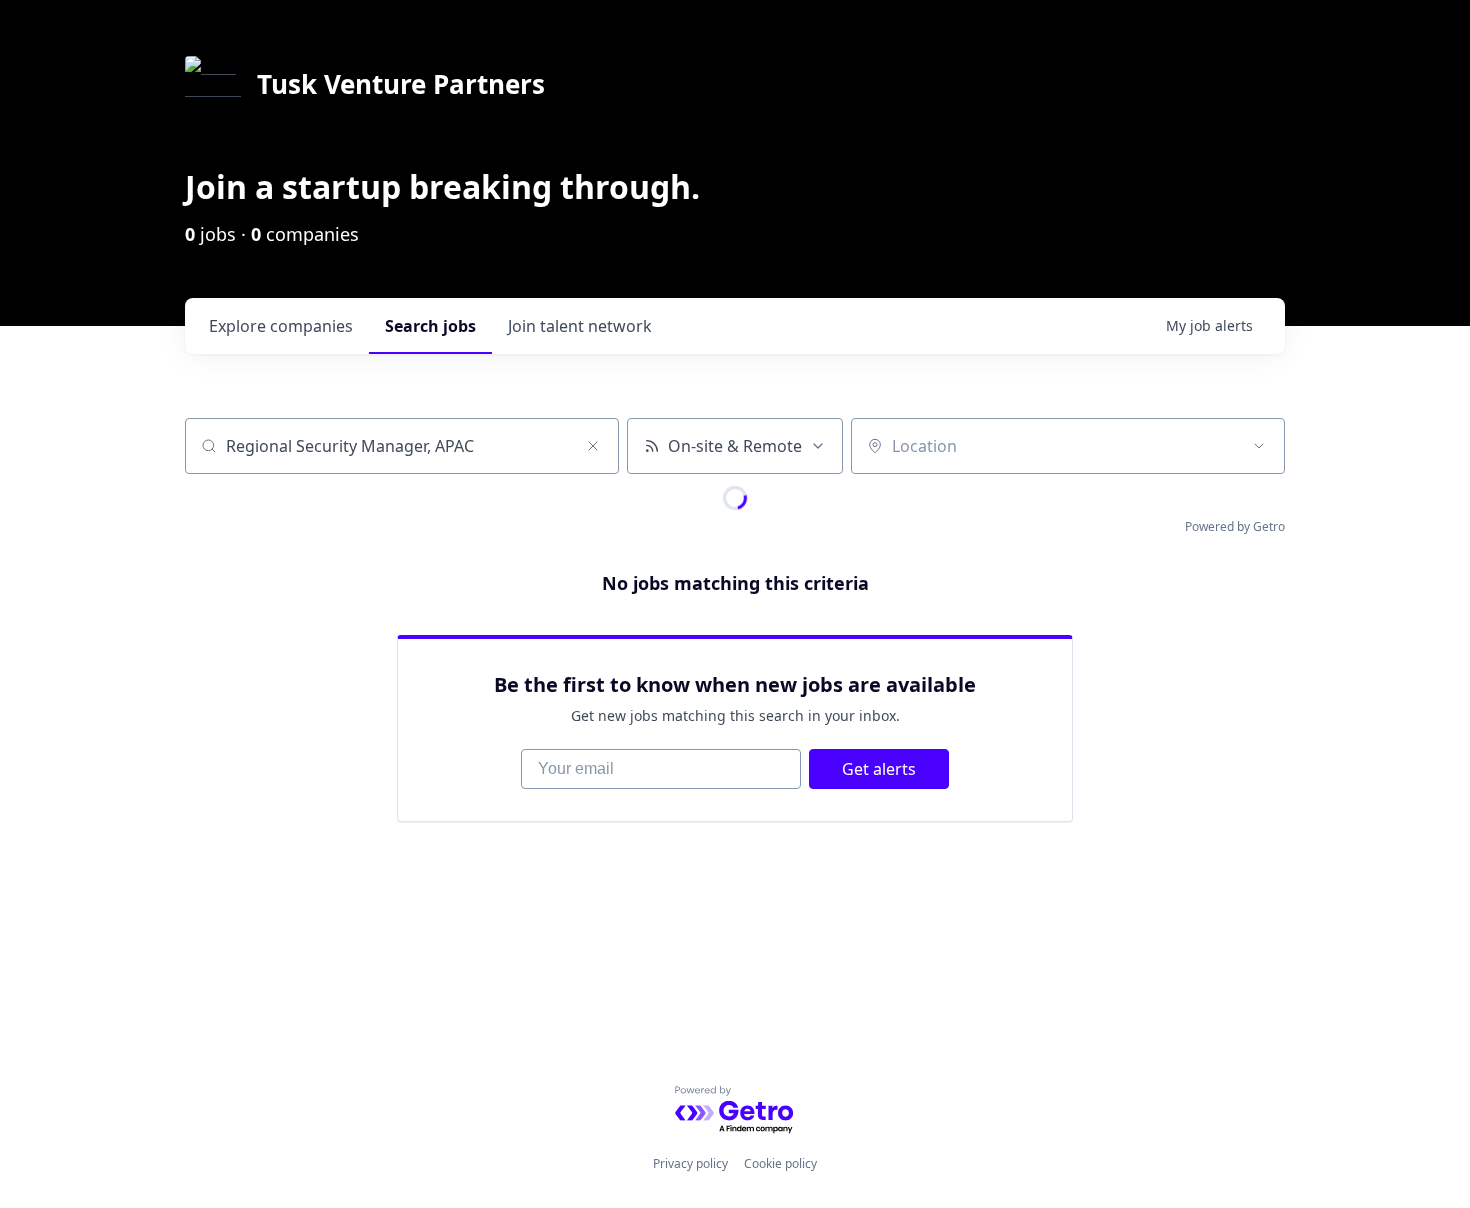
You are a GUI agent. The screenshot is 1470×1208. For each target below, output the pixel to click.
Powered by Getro (1235, 526)
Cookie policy (780, 1163)
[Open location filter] (1259, 446)
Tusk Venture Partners (401, 84)
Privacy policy (690, 1163)
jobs (430, 326)
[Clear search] (593, 446)
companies (281, 326)
